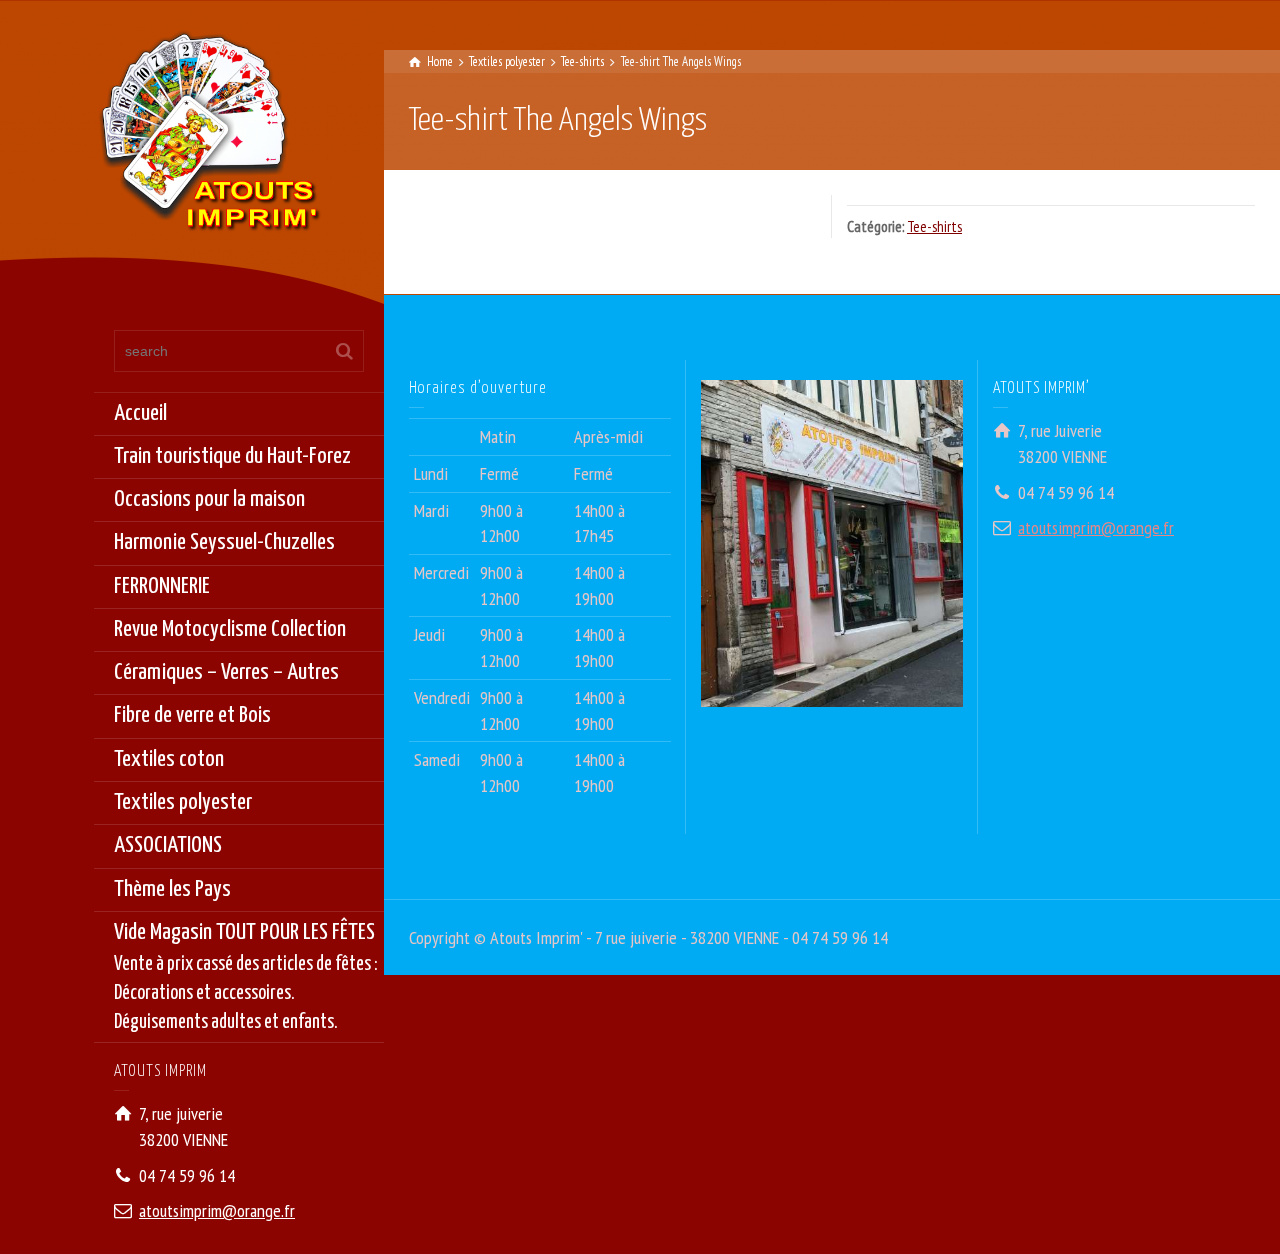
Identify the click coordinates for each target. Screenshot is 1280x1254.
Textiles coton (169, 759)
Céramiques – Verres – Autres (226, 672)
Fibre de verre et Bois (192, 715)
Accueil (140, 413)
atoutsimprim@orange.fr (217, 1210)
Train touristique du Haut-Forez (232, 456)
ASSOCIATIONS (168, 845)
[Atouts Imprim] (209, 137)
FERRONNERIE (162, 586)
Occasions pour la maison (209, 499)
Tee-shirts (934, 226)
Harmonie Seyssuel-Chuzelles (224, 542)
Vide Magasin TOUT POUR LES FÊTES (246, 977)
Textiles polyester (183, 802)
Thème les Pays (172, 889)
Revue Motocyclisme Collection (230, 629)
